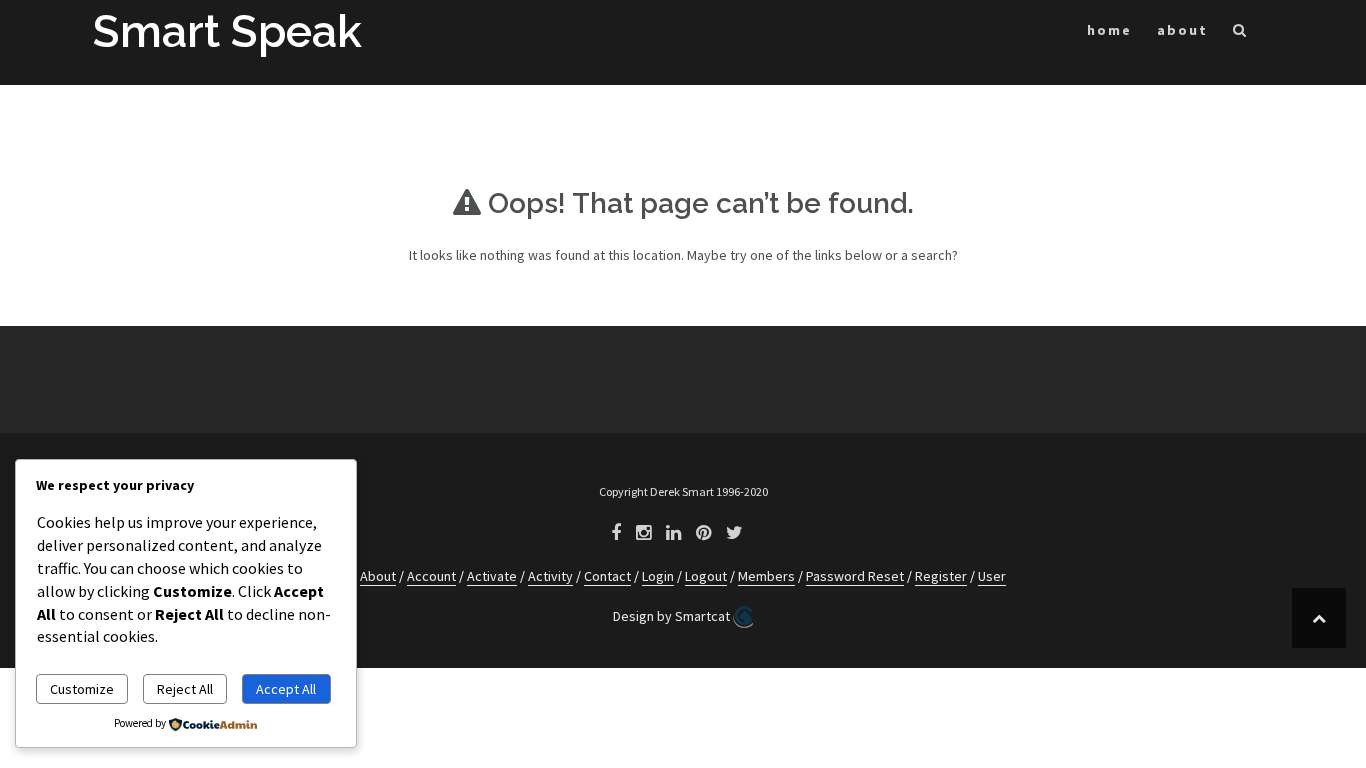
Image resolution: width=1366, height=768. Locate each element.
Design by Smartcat (673, 616)
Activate (492, 576)
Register (941, 576)
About (378, 576)
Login (658, 576)
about (1182, 30)
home (1109, 30)
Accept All (286, 689)
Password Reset (855, 576)
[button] (1240, 33)
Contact (607, 576)
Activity (550, 576)
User (992, 576)
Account (431, 576)
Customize (82, 689)
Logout (706, 576)
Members (766, 576)
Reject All (185, 689)
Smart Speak (227, 31)
